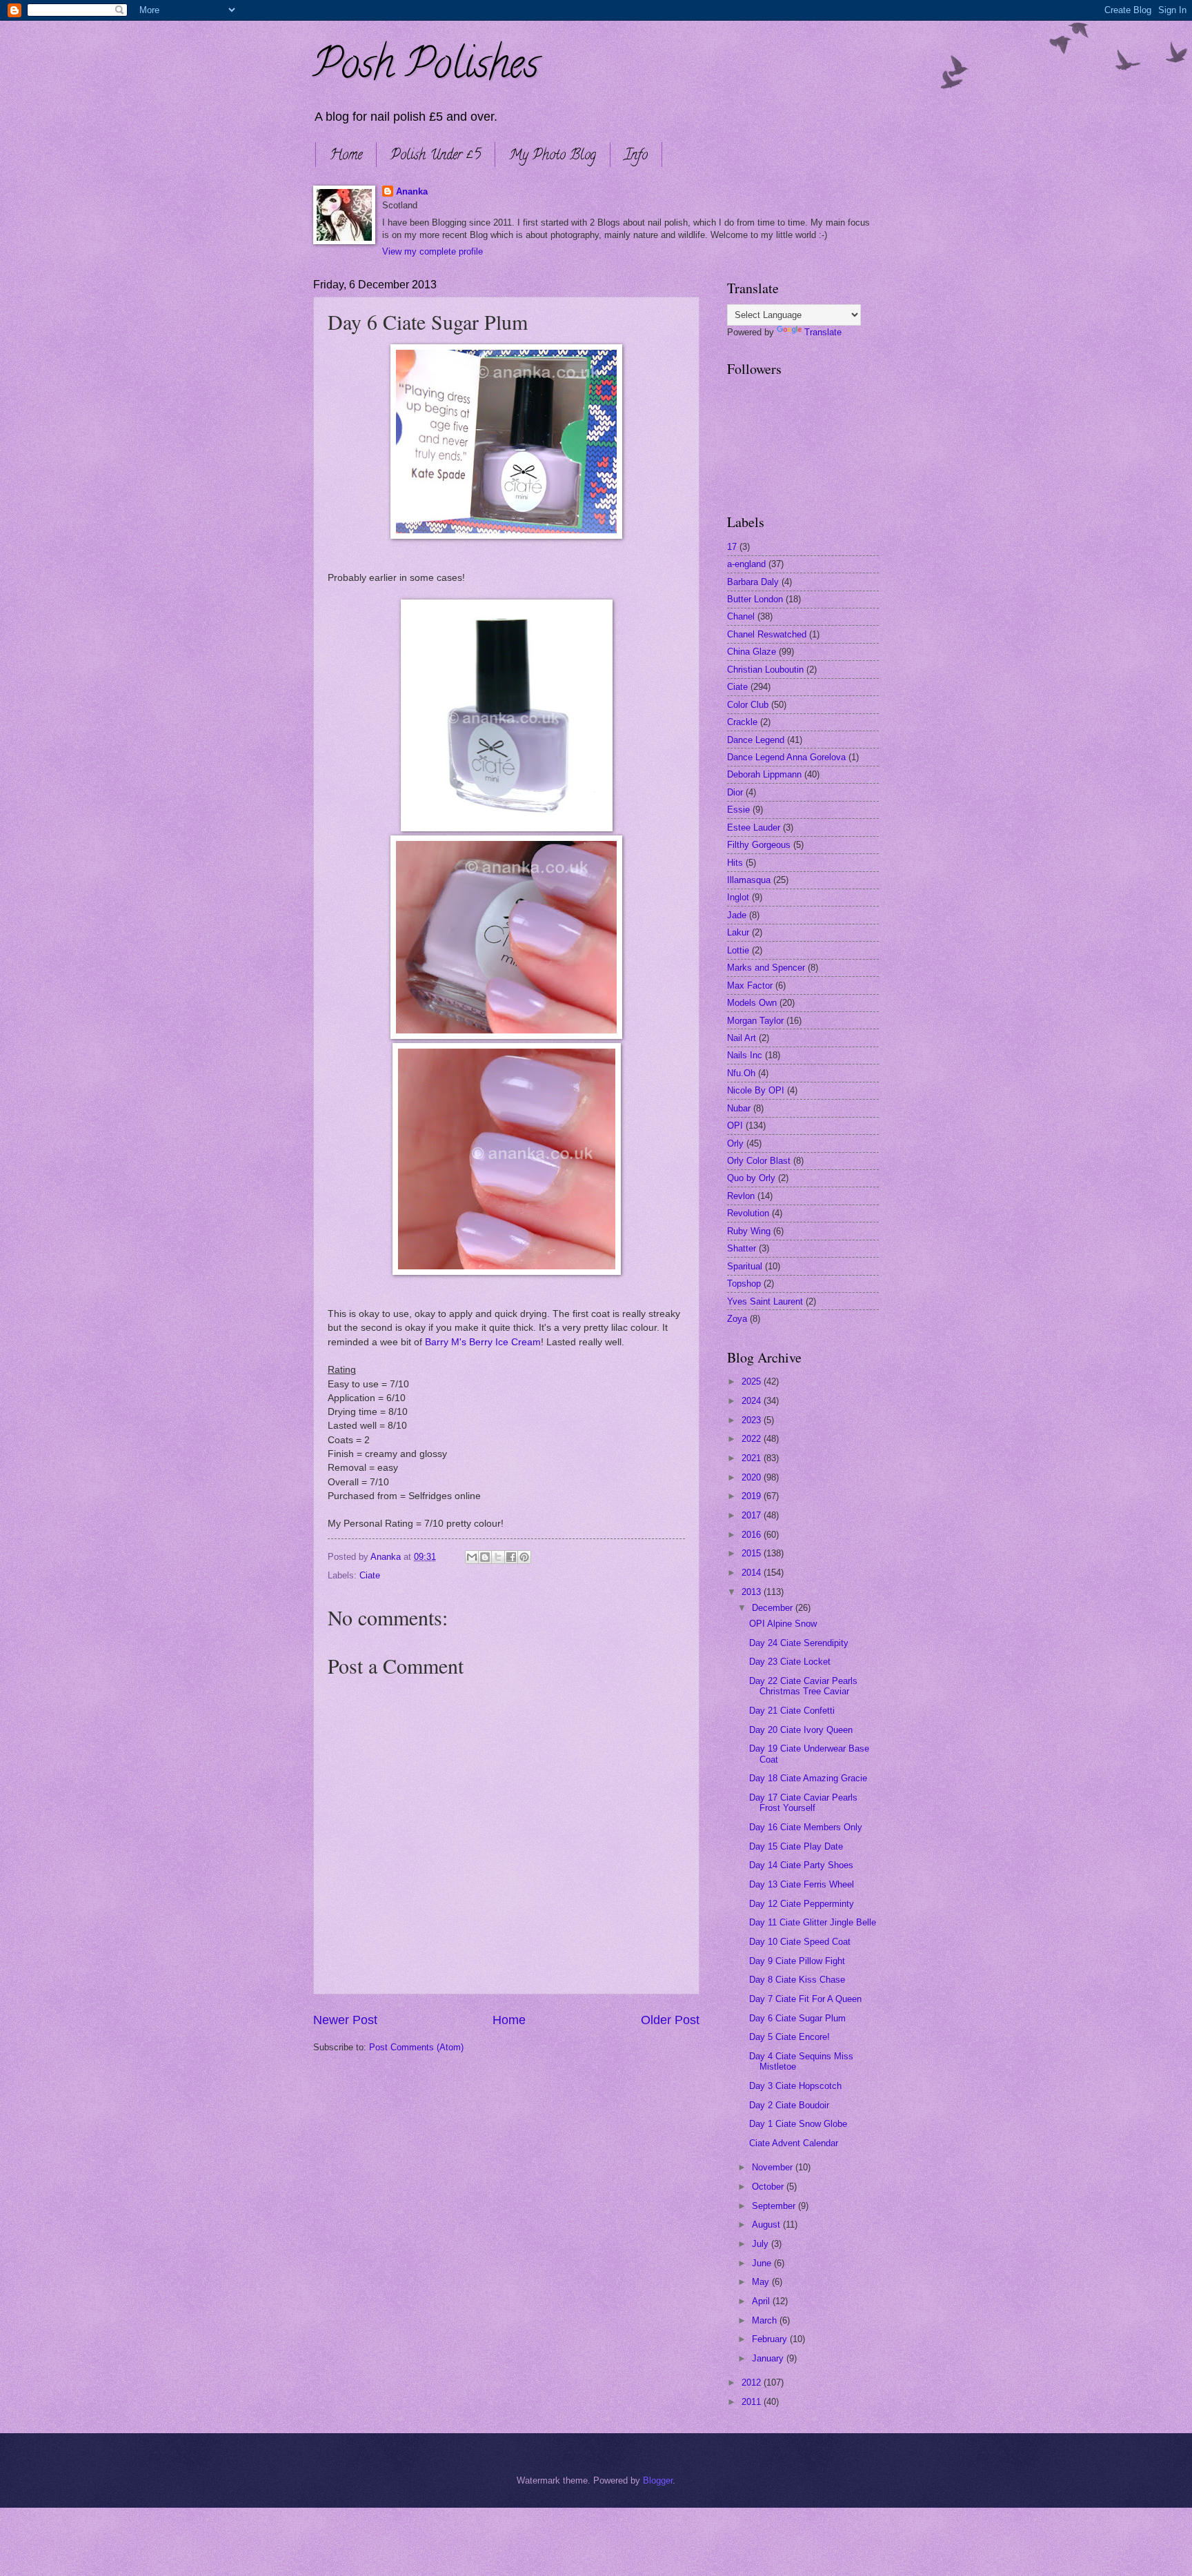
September (775, 2206)
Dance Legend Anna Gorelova (786, 757)
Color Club (748, 705)
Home (346, 156)
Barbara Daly (753, 582)
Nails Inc (745, 1055)
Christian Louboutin (765, 670)
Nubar (739, 1108)
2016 (753, 1535)
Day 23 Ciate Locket (790, 1662)
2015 (753, 1553)
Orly (735, 1143)
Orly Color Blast (759, 1161)
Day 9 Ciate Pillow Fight (797, 1961)
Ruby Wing (749, 1231)
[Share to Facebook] (511, 1557)
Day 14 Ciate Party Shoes (801, 1865)
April (762, 2301)
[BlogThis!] (485, 1557)
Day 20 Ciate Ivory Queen (801, 1730)
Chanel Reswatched (767, 634)
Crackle (742, 722)
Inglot (738, 897)
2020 (753, 1477)
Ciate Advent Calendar (794, 2143)
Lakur (738, 932)
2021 (753, 1458)
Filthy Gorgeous (759, 845)
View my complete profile (433, 251)
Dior (735, 792)
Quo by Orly (751, 1178)
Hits (735, 863)
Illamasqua (749, 880)
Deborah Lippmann (764, 774)
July (762, 2244)
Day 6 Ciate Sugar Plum (797, 2018)
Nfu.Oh (741, 1073)
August (767, 2225)
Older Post (670, 2020)
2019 (753, 1496)
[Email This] (472, 1557)
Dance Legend (756, 740)
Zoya (737, 1319)
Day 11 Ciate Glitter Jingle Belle (813, 1922)
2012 (753, 2382)
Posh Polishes (426, 68)
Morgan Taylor (755, 1021)
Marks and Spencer (766, 968)
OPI (735, 1126)
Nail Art (742, 1038)
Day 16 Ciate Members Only (806, 1827)
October (769, 2187)
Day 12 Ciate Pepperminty (802, 1904)
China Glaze (752, 652)
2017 (753, 1515)
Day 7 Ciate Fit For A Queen (805, 1999)
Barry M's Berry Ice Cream (483, 1342)
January (769, 2358)
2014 (753, 1573)
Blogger (658, 2480)
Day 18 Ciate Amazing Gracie (808, 1778)
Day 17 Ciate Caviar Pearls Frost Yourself (803, 1803)
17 (732, 547)
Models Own (752, 1003)
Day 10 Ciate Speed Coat (800, 1942)
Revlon (741, 1196)
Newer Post (345, 2020)
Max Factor (750, 985)
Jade (737, 915)
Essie (738, 810)
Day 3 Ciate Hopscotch (795, 2086)
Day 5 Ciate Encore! (789, 2037)
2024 (753, 1401)
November (774, 2167)
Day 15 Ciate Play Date (796, 1846)
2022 (753, 1439)
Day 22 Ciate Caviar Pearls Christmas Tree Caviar (803, 1686)
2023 (753, 1420)
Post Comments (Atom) (416, 2047)
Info (636, 156)
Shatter (742, 1248)
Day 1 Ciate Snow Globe (798, 2124)
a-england (746, 564)
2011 (753, 2402)
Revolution (748, 1213)
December (774, 1608)
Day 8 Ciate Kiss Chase (797, 1980)
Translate (823, 332)
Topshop (744, 1284)
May (762, 2282)
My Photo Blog (553, 156)
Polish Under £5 (436, 156)
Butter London (755, 599)
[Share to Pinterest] (524, 1557)
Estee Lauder (754, 828)
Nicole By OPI (756, 1090)
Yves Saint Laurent (765, 1301)
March (766, 2320)
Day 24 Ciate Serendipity (799, 1643)
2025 (753, 1381)
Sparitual (745, 1266)
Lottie (738, 950)
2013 (753, 1592)
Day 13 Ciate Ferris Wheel (802, 1884)
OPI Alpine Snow (783, 1624)
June (763, 2263)
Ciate (370, 1575)
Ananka (412, 191)
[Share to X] (498, 1557)
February (771, 2339)
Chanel (741, 616)
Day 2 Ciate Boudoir (789, 2105)
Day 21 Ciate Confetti (792, 1711)
